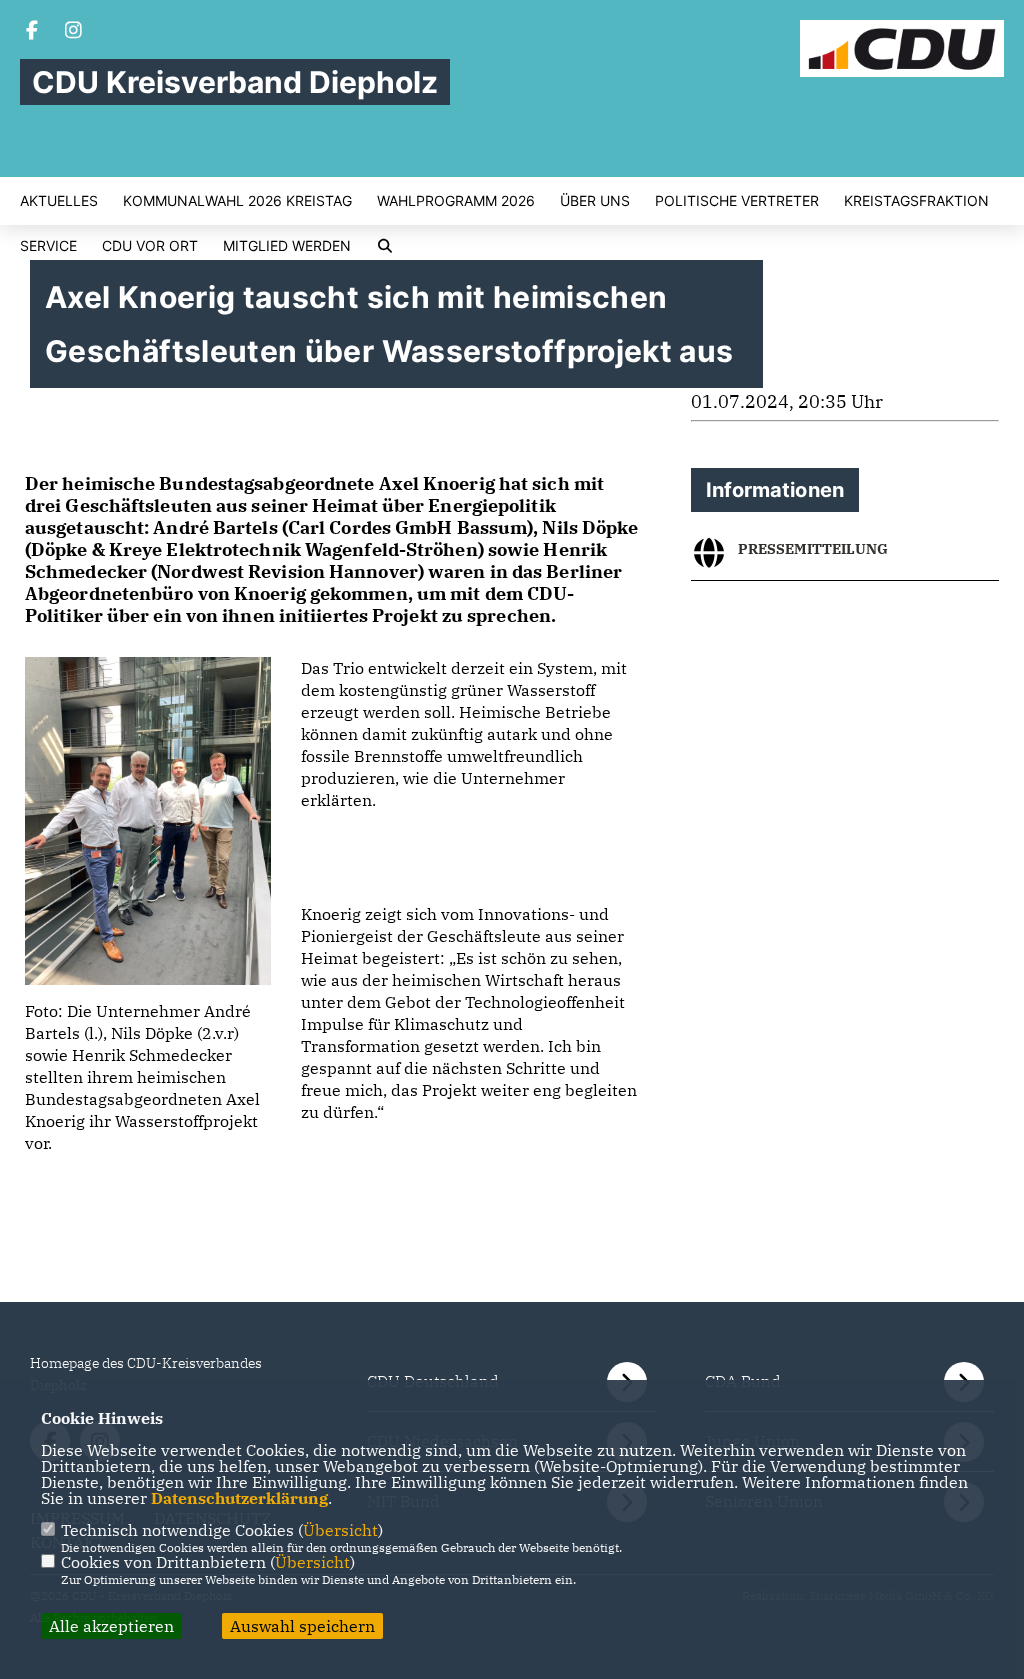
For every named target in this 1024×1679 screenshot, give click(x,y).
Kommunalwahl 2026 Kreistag (237, 201)
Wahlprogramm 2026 (456, 201)
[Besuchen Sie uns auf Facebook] (32, 32)
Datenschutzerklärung (239, 1498)
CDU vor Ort (150, 246)
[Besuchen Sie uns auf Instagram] (74, 32)
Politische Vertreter (737, 201)
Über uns (595, 201)
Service (48, 246)
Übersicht (340, 1530)
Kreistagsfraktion (916, 201)
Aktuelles (59, 201)
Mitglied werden (287, 246)
